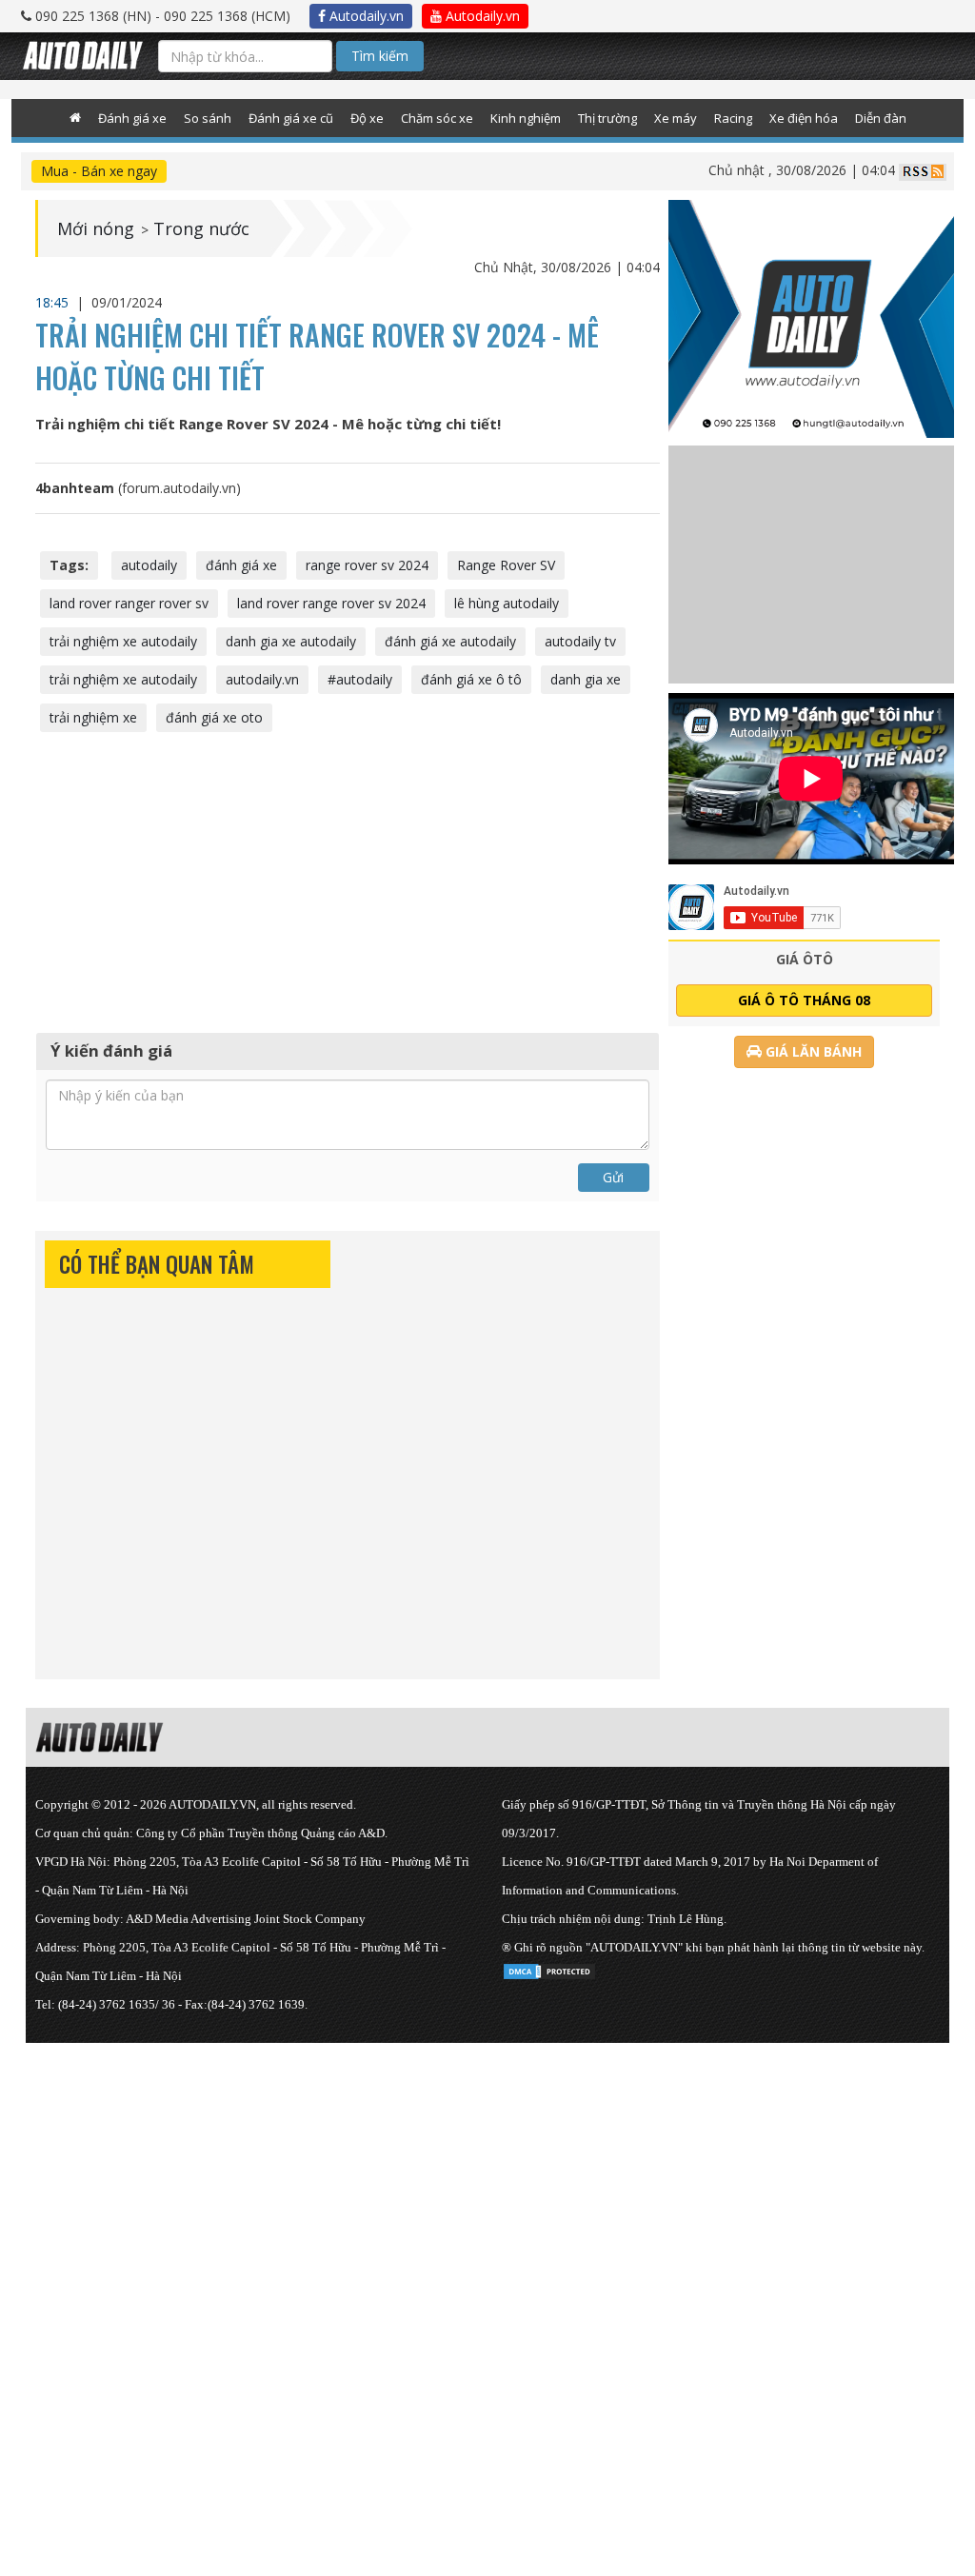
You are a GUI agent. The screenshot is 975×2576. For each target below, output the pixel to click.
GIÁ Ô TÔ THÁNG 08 (804, 1000)
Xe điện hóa (804, 118)
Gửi (613, 1177)
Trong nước (201, 228)
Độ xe (367, 118)
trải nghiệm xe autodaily (123, 641)
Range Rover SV (506, 565)
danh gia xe (586, 679)
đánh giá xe (241, 565)
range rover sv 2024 (367, 565)
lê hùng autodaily (507, 603)
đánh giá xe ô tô (471, 679)
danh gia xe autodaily (291, 641)
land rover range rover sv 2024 (331, 603)
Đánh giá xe (132, 118)
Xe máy (676, 118)
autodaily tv (580, 641)
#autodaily (360, 679)
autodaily (149, 565)
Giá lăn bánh (812, 1051)
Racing (733, 118)
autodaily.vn (262, 679)
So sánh (208, 118)
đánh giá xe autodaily (450, 641)
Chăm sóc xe (437, 118)
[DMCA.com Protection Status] (549, 1968)
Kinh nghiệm (526, 118)
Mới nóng (96, 228)
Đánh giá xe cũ (291, 118)
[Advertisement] (348, 880)
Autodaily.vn (365, 16)
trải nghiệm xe (93, 717)
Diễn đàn (881, 118)
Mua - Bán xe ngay (99, 171)
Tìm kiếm (380, 56)
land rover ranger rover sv (129, 603)
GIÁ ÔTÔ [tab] (805, 959)
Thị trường (607, 118)
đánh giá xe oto (214, 717)
